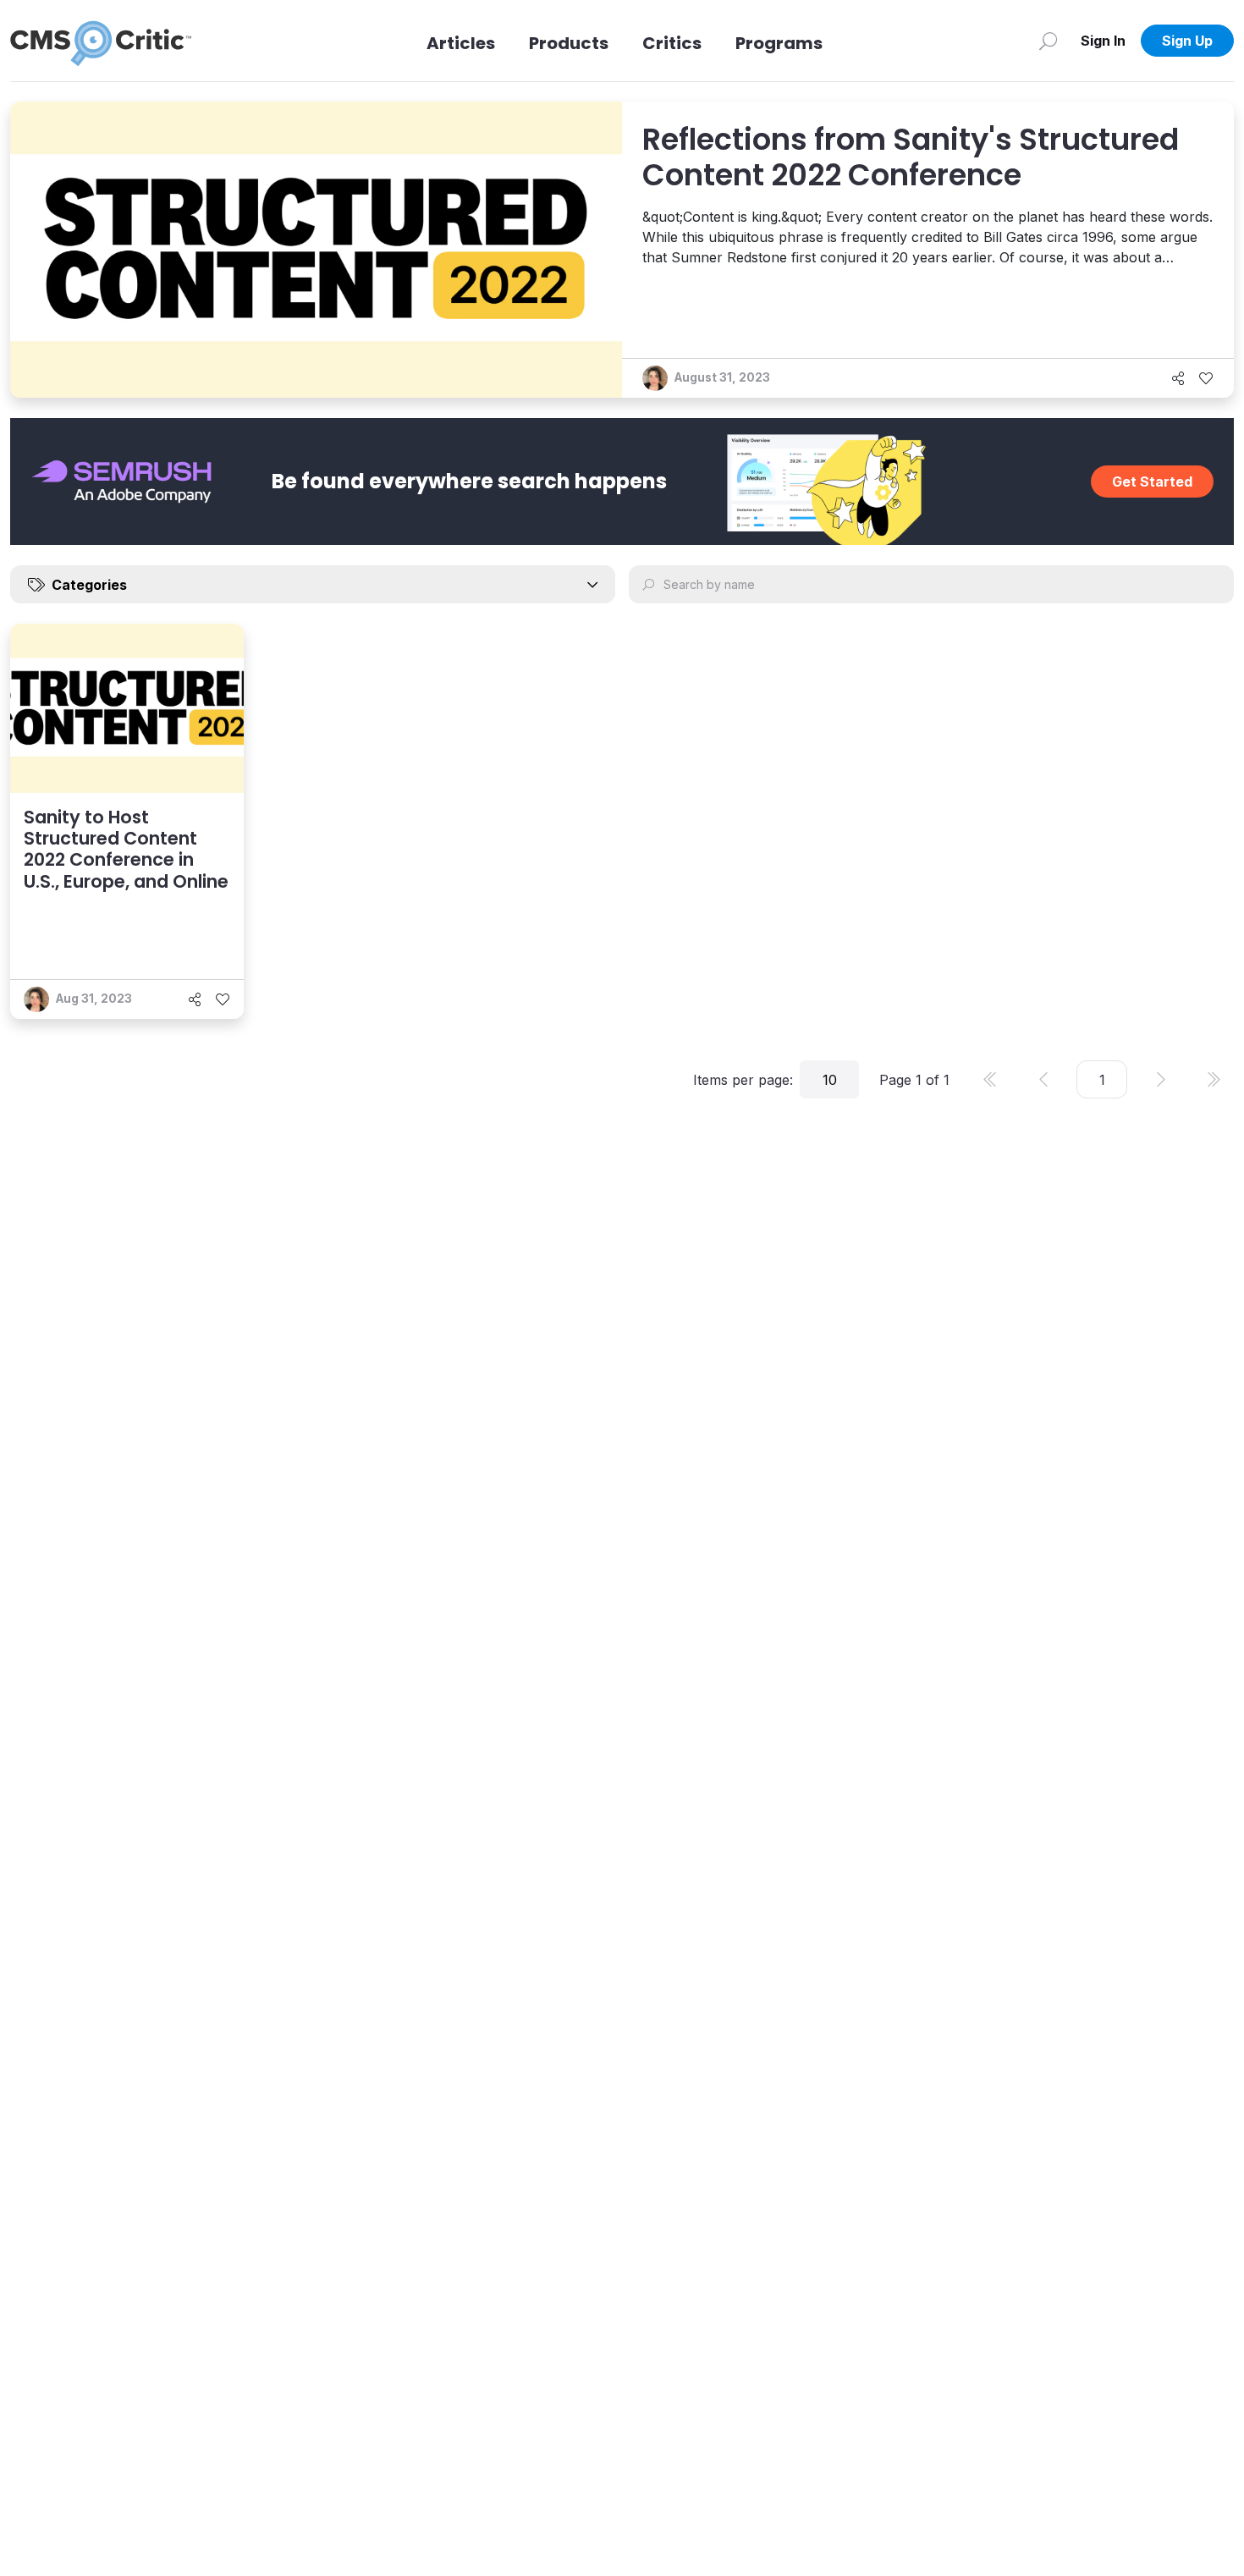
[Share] (1178, 378)
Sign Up (1187, 41)
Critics (672, 43)
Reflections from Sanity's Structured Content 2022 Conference (911, 157)
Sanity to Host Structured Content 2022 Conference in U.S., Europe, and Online (126, 849)
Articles (461, 43)
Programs (779, 43)
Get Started (1152, 482)
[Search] (1048, 41)
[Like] (1206, 378)
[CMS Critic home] (101, 41)
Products (569, 43)
